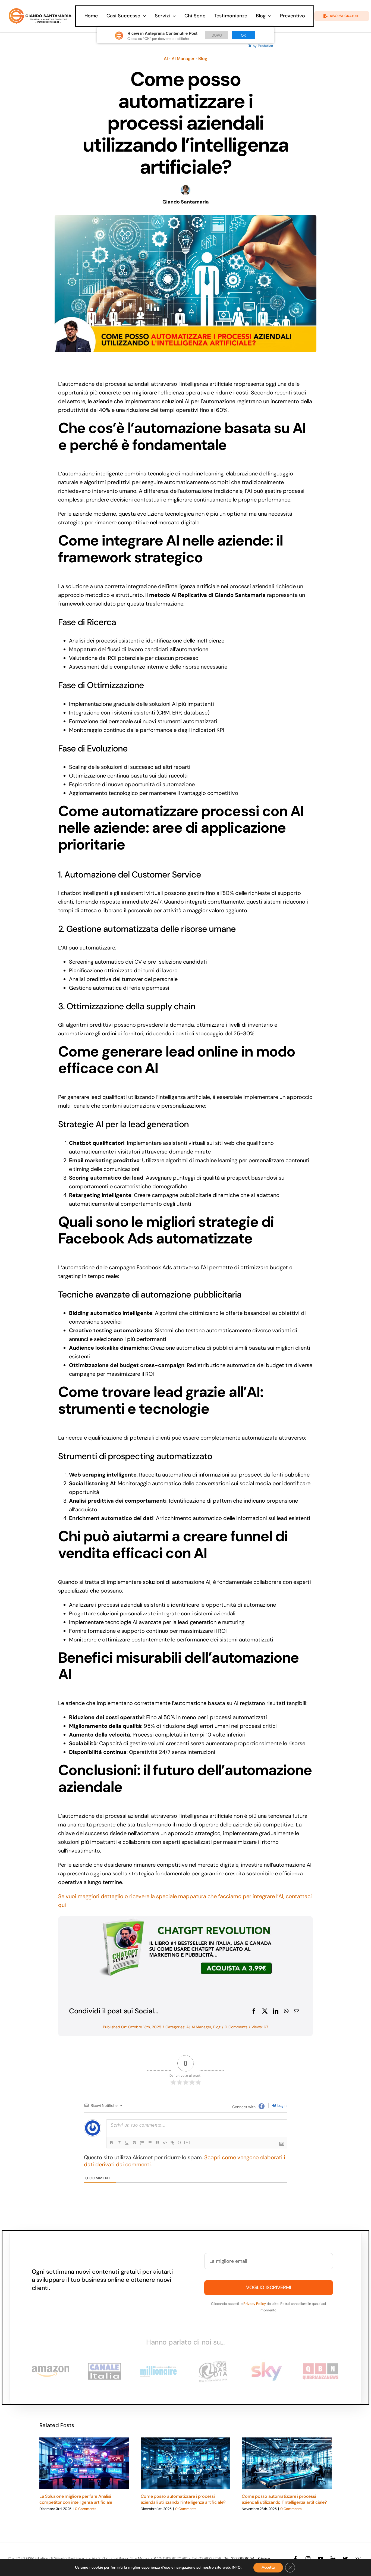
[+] (187, 2142)
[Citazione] (157, 2143)
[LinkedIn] (276, 2011)
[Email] (297, 2011)
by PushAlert (263, 46)
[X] (265, 2011)
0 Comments (236, 2027)
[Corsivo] (119, 2143)
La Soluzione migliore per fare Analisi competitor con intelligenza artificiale (76, 2499)
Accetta (268, 2567)
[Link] (172, 2143)
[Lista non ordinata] (150, 2143)
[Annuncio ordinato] (142, 2143)
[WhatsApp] (286, 2011)
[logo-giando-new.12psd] (40, 10)
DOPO (217, 35)
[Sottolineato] (127, 2143)
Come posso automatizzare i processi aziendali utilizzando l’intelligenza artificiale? (183, 2499)
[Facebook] (254, 2011)
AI (166, 59)
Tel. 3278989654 (239, 2558)
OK (243, 35)
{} (180, 2142)
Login (281, 2105)
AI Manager (183, 59)
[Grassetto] (112, 2143)
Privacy (264, 2558)
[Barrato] (134, 2143)
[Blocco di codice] (165, 2143)
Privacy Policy (255, 2304)
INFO (236, 2568)
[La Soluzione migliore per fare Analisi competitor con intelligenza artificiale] (84, 2463)
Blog (203, 59)
